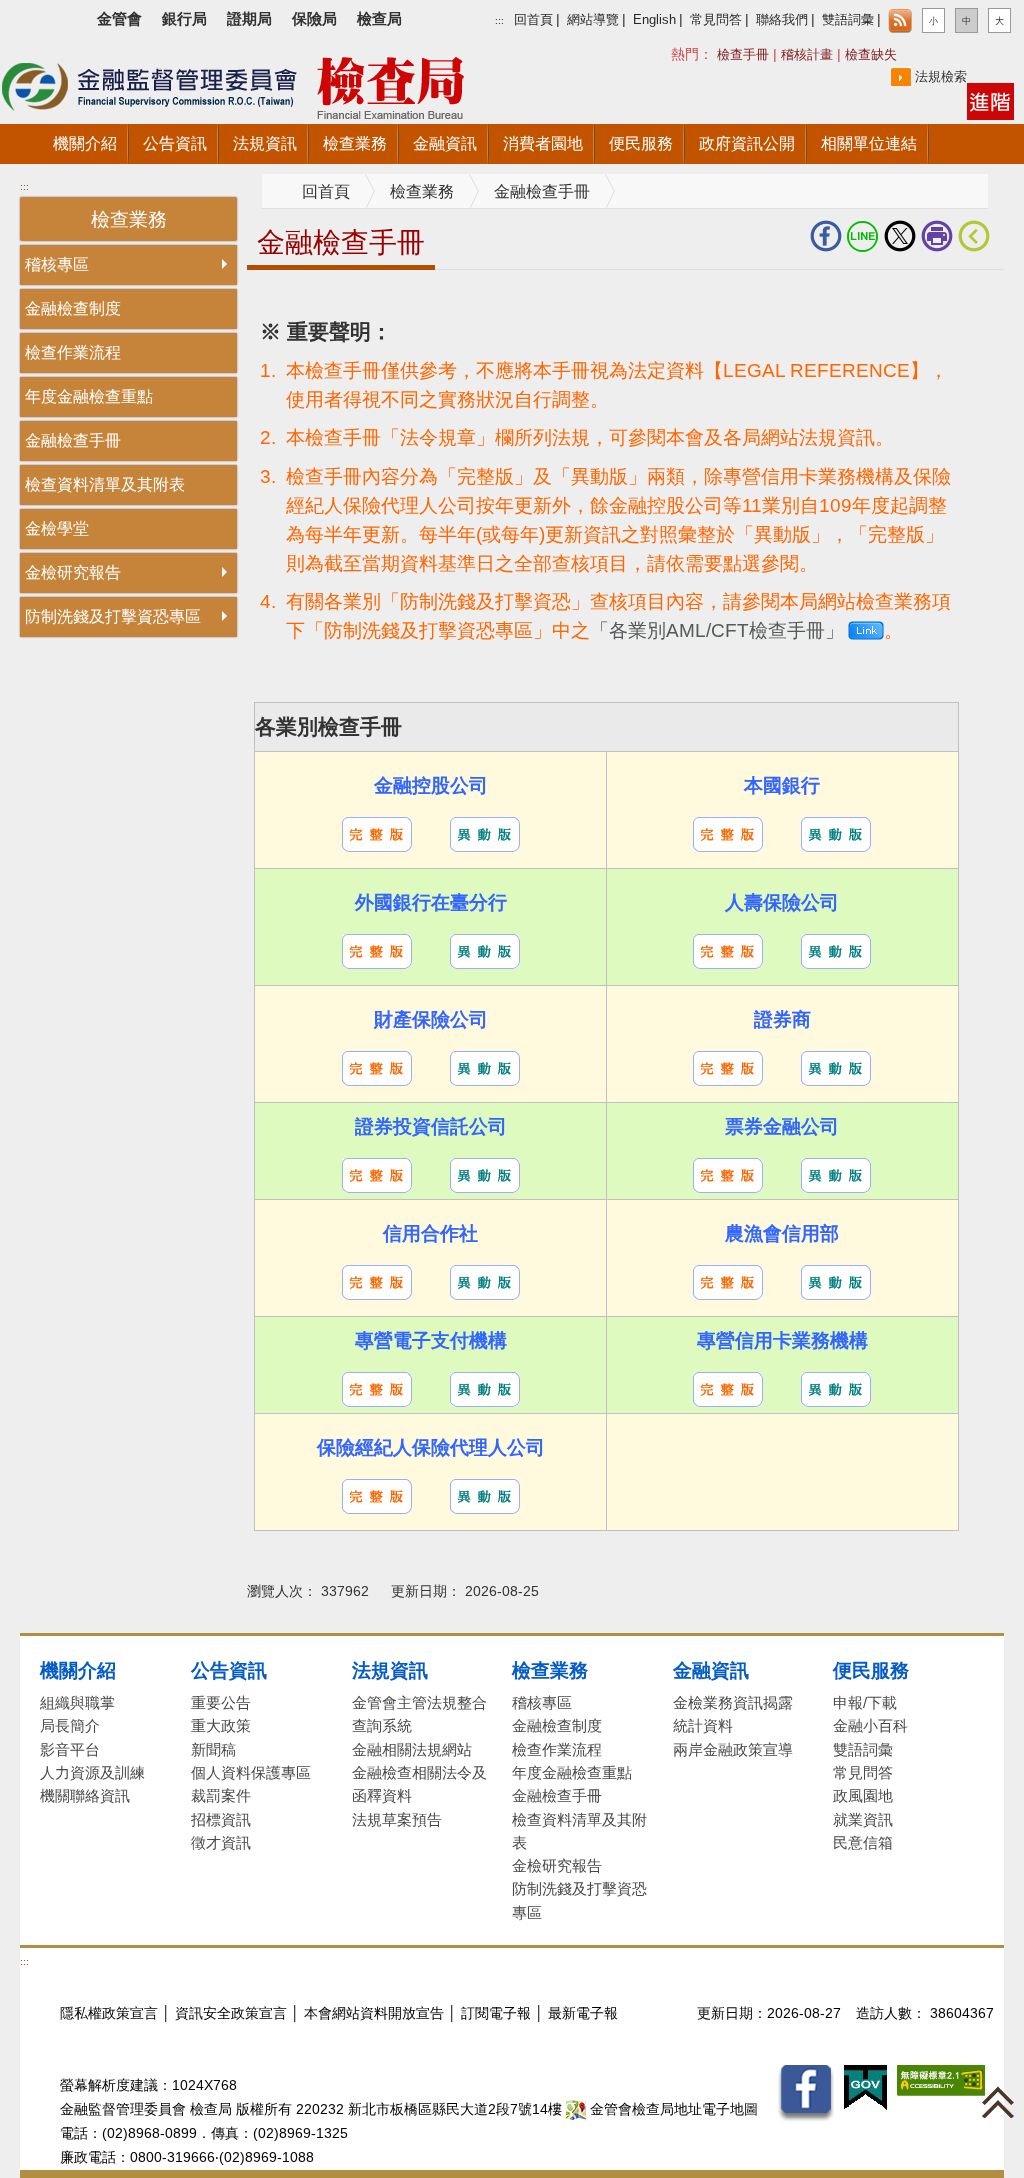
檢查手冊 (743, 54)
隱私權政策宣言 (109, 2013)
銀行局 (184, 18)
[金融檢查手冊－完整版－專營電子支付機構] (377, 1388)
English (654, 20)
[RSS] (900, 21)
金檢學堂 (57, 528)
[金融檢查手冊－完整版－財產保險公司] (377, 1067)
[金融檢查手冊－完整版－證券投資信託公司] (377, 1174)
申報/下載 (865, 1702)
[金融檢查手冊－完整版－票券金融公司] (728, 1174)
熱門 (726, 53)
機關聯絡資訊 (85, 1795)
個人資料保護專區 (251, 1772)
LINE (865, 236)
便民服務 (871, 1670)
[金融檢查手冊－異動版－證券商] (836, 1067)
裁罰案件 (221, 1795)
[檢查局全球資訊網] (260, 84)
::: (499, 20)
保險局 (314, 18)
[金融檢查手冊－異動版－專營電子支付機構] (485, 1388)
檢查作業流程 (73, 352)
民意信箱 (863, 1842)
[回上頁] (978, 236)
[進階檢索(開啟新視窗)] (990, 100)
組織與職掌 (77, 1702)
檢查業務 (422, 191)
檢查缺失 (871, 54)
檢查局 (379, 18)
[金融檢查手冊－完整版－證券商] (728, 1067)
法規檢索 (941, 76)
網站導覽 (593, 20)
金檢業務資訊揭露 (733, 1702)
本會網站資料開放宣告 (374, 2013)
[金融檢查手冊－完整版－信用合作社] (377, 1281)
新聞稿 (213, 1749)
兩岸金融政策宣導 (733, 1749)
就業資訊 (863, 1819)
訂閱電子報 (496, 2013)
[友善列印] (939, 236)
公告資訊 (229, 1670)
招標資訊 (221, 1819)
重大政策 (221, 1725)
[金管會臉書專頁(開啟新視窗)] (805, 2092)
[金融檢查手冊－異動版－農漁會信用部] (836, 1281)
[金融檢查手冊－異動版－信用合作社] (485, 1281)
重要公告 (221, 1702)
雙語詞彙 (848, 20)
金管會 (119, 18)
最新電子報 (583, 2013)
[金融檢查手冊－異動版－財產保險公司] (485, 1067)
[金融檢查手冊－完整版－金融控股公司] (377, 833)
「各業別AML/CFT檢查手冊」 (717, 630)
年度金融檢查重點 (89, 396)
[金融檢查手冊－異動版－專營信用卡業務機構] (836, 1388)
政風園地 (863, 1795)
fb (828, 236)
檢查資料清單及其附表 (105, 484)
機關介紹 (78, 1670)
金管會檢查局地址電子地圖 (672, 2109)
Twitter (902, 236)
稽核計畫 (807, 54)
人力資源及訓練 (92, 1772)
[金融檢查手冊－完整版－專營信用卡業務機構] (728, 1388)
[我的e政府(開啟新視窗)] (865, 2086)
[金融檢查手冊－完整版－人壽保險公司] (728, 950)
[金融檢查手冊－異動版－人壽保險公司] (836, 950)
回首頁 (533, 20)
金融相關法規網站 (412, 1749)
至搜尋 (548, 88)
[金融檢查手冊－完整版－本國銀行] (728, 833)
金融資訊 (711, 1670)
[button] (933, 20)
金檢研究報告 (73, 572)
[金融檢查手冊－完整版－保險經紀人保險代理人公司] (377, 1495)
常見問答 (716, 20)
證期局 (249, 18)
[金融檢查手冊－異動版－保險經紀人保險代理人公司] (485, 1495)
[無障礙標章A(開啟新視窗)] (941, 2079)
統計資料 (703, 1725)
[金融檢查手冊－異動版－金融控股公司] (485, 833)
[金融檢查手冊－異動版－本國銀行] (836, 833)
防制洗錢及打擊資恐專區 (113, 616)
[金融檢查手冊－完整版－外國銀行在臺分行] (377, 950)
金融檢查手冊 (73, 440)
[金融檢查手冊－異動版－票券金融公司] (836, 1174)
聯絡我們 (782, 20)
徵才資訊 (221, 1842)
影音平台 (70, 1749)
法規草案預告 (397, 1819)
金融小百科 (870, 1725)
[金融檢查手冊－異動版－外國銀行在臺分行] (485, 950)
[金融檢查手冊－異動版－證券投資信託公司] (485, 1174)
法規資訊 (390, 1670)
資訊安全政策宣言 (231, 2013)
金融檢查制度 (73, 308)
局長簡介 (70, 1725)
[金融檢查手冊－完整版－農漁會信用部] (728, 1281)
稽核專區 (57, 264)
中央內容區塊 (295, 300)
